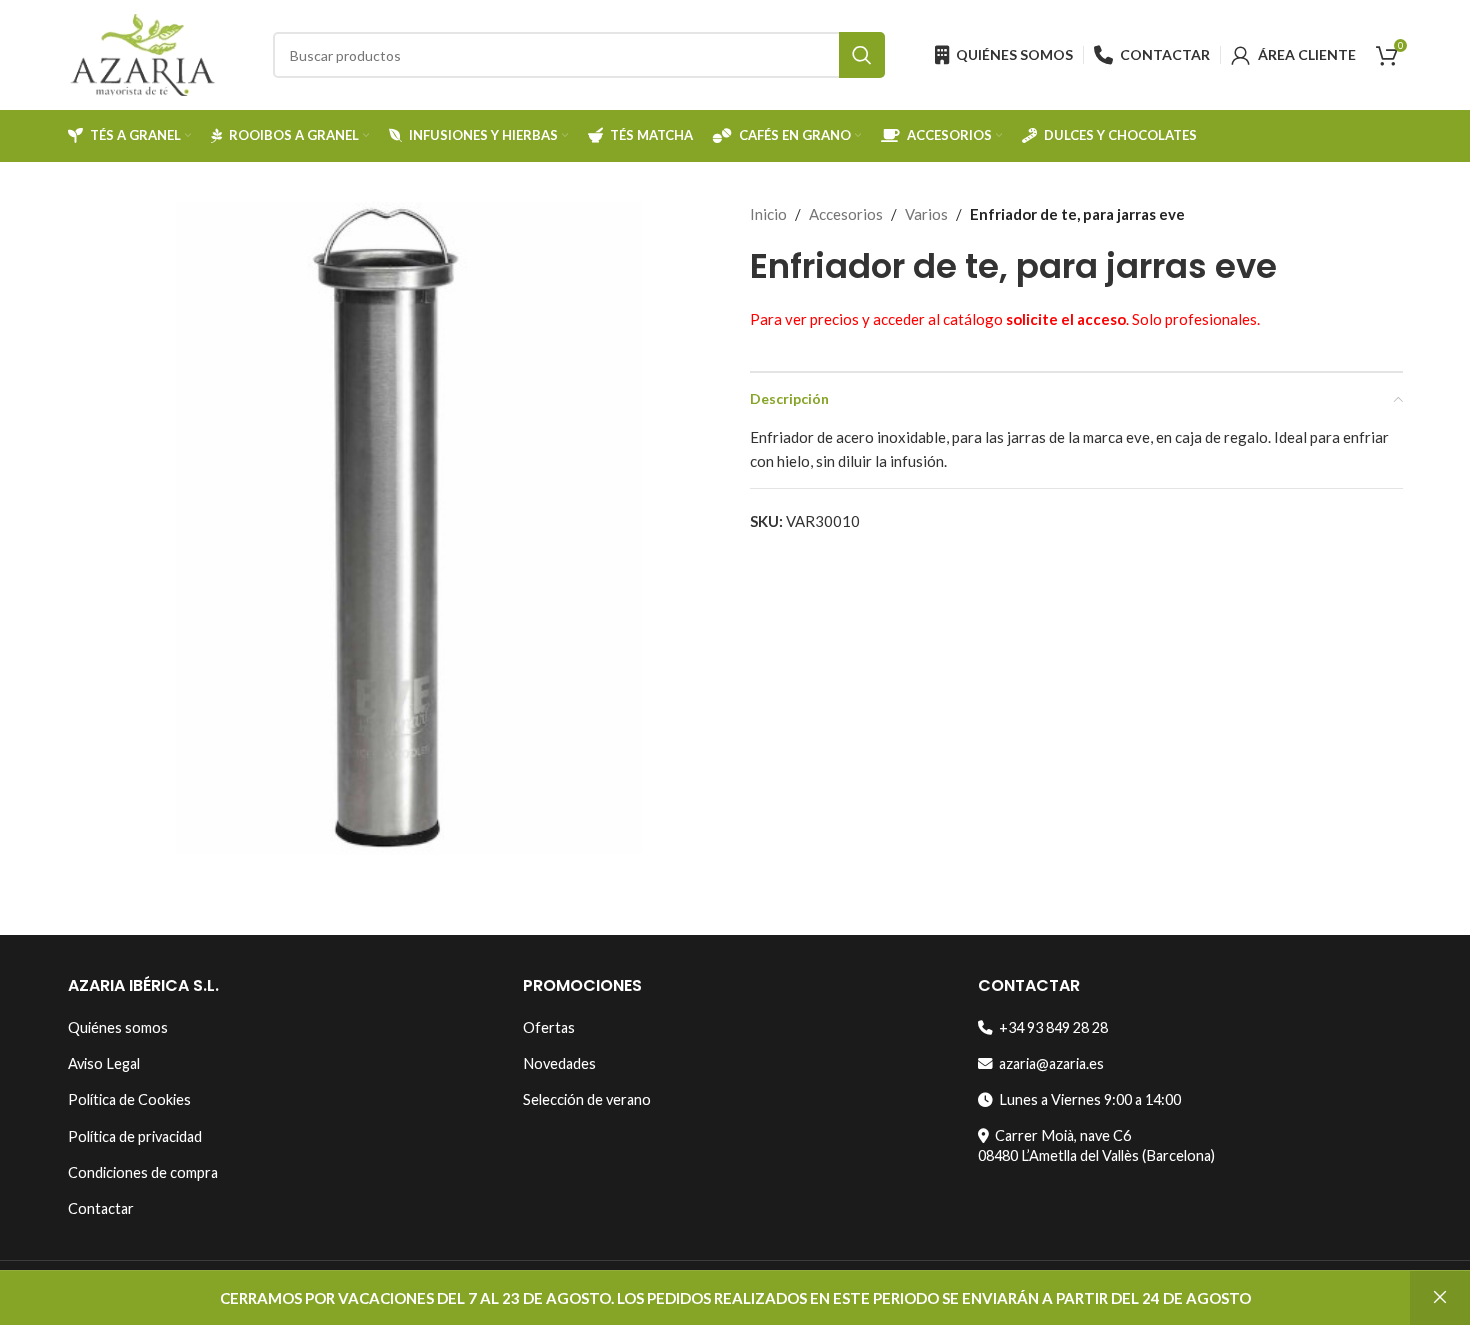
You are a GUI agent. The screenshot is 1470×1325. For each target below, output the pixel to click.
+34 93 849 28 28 (1050, 1027)
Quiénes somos (118, 1027)
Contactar (101, 1208)
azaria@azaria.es (1048, 1063)
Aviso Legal (104, 1063)
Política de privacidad (135, 1136)
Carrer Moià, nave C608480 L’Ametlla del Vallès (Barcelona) (1096, 1145)
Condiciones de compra (143, 1172)
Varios (926, 214)
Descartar (1440, 1298)
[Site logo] (143, 53)
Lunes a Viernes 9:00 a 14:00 (1087, 1099)
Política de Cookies (129, 1099)
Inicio (768, 214)
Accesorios (846, 214)
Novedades (559, 1063)
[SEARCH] (862, 55)
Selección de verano (587, 1099)
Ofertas (549, 1027)
